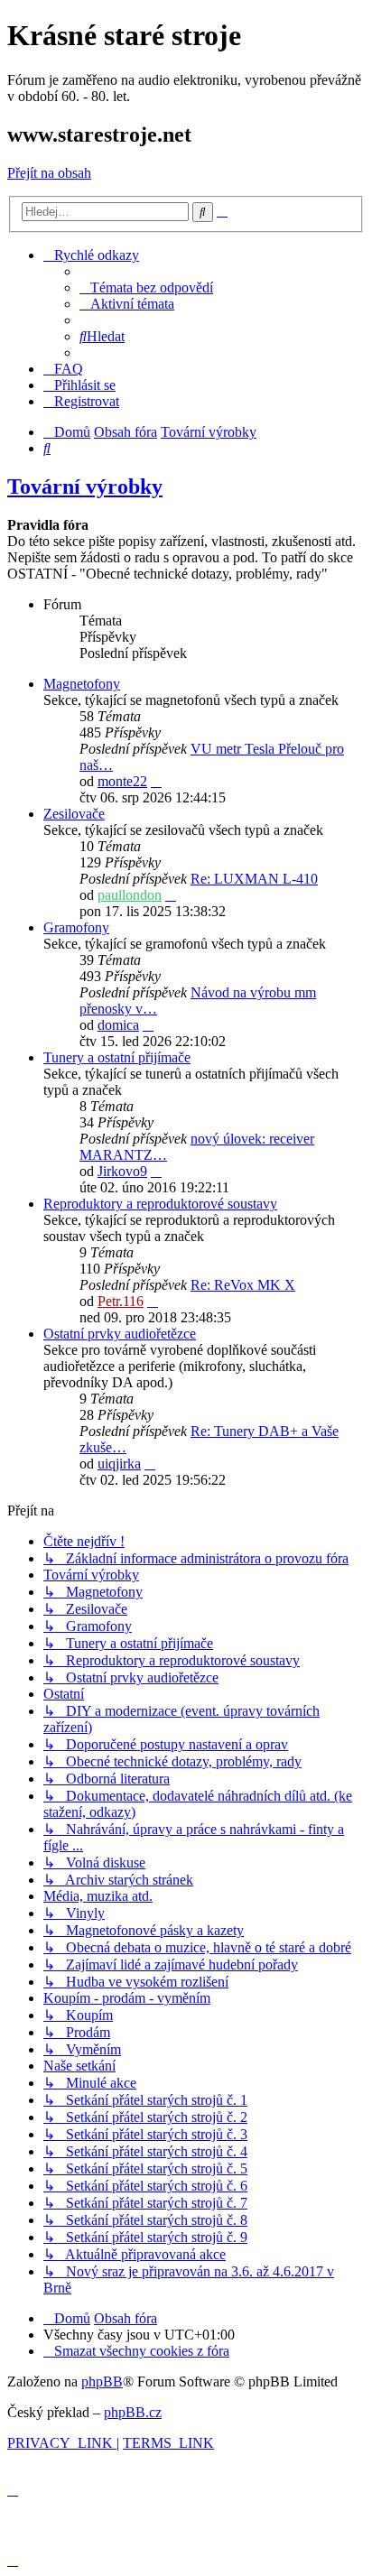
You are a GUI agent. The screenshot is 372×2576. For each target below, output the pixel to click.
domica (118, 1025)
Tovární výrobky (85, 486)
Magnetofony (82, 684)
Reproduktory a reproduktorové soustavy (160, 1204)
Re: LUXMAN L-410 (254, 879)
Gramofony (76, 927)
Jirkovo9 (122, 1171)
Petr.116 (121, 1301)
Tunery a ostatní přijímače (117, 1057)
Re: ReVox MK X (243, 1285)
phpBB (102, 2381)
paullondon (130, 895)
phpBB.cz (133, 2412)
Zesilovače (74, 814)
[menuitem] (146, 287)
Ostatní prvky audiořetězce (120, 1334)
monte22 (122, 781)
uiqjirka (119, 1464)
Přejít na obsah (49, 173)
